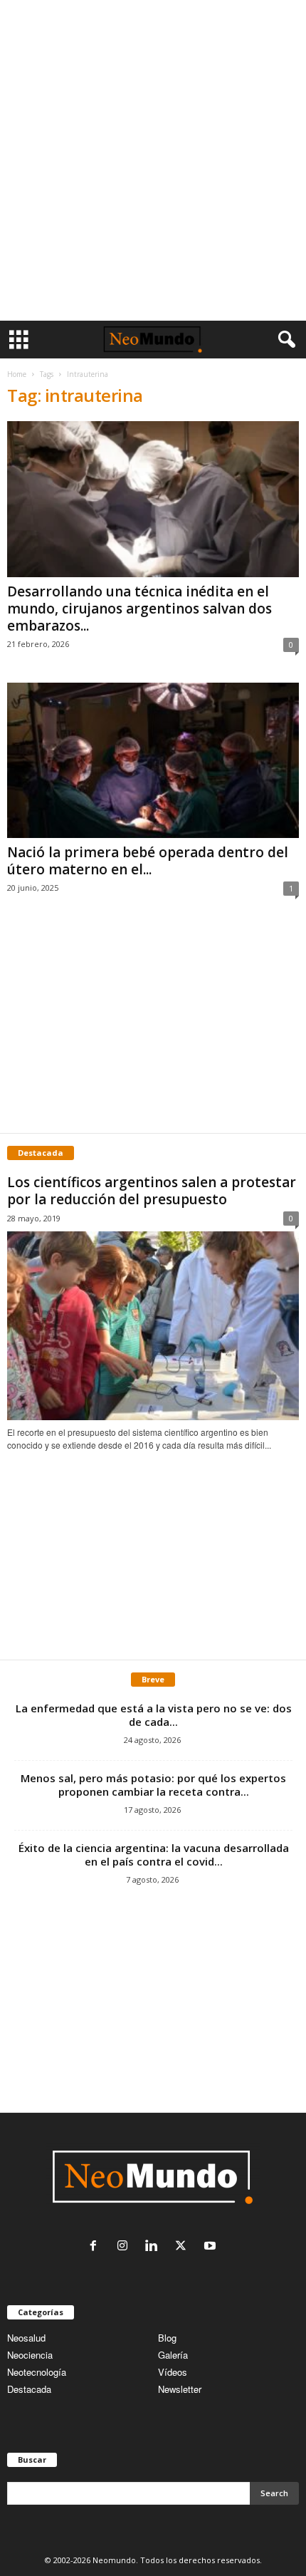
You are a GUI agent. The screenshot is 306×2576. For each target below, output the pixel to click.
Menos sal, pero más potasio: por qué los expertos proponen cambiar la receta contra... (153, 1785)
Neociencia (30, 2355)
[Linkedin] (155, 2246)
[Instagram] (126, 2246)
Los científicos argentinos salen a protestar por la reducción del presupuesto (152, 1191)
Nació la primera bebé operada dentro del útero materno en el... (148, 861)
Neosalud (26, 2338)
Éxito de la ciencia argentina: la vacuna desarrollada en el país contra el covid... (154, 1855)
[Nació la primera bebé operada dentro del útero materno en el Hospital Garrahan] (153, 761)
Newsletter (180, 2389)
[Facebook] (96, 2246)
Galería (173, 2355)
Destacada (29, 2389)
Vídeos (173, 2372)
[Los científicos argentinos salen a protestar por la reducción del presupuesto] (153, 1326)
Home (17, 374)
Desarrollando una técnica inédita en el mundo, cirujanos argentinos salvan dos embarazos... (139, 609)
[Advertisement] (153, 160)
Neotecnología (37, 2372)
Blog (167, 2338)
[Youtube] (212, 2246)
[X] (184, 2246)
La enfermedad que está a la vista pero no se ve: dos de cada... (154, 1715)
